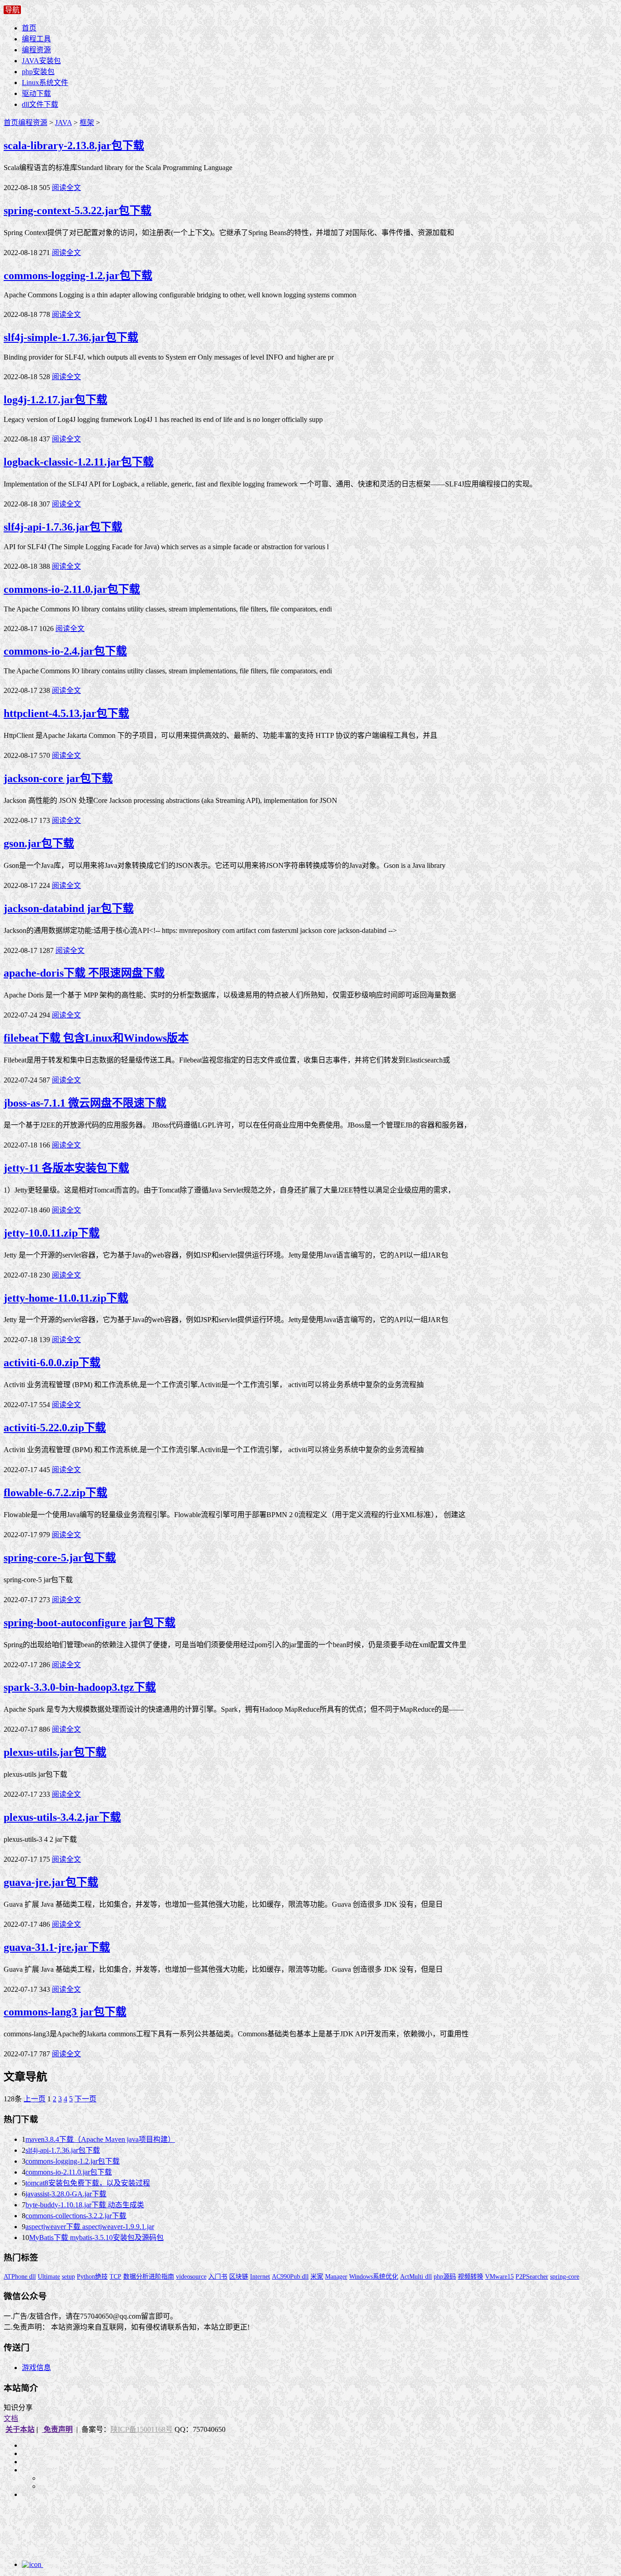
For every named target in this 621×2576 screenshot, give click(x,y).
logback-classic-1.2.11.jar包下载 (79, 462)
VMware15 (499, 2277)
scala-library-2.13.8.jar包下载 (74, 145)
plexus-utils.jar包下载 (55, 1752)
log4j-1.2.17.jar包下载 (55, 400)
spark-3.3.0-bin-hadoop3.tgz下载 (80, 1687)
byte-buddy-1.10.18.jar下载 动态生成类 (85, 2205)
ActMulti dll (416, 2277)
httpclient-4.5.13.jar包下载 (66, 713)
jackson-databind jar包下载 (69, 908)
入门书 (218, 2277)
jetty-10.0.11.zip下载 (52, 1233)
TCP (115, 2277)
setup (68, 2277)
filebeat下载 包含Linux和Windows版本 (96, 1038)
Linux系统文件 (45, 83)
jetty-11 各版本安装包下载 (66, 1168)
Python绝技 (92, 2277)
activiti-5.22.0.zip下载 (55, 1428)
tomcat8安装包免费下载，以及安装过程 (88, 2183)
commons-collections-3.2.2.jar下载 (76, 2216)
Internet (260, 2277)
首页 (29, 28)
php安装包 (38, 72)
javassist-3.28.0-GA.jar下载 (66, 2194)
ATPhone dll (20, 2277)
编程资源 (36, 50)
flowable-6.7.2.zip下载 (55, 1493)
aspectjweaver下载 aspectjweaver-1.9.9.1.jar (90, 2227)
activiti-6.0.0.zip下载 (52, 1363)
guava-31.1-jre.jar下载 (57, 1947)
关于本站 (20, 2429)
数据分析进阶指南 (149, 2277)
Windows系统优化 (374, 2277)
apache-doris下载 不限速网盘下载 (84, 973)
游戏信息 (36, 2368)
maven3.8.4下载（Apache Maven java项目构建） (100, 2139)
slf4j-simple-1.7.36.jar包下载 (71, 337)
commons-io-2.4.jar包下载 (65, 651)
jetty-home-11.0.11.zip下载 (66, 1298)
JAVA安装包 (41, 61)
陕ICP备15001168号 (142, 2429)
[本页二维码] (67, 2564)
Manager (336, 2277)
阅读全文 (66, 188)
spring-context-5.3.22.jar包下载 (78, 210)
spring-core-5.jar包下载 (60, 1558)
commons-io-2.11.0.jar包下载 (72, 589)
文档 (11, 2418)
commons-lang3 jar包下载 (65, 2012)
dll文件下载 (40, 104)
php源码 (445, 2277)
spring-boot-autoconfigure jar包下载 (90, 1623)
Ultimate (49, 2277)
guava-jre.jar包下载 (51, 1882)
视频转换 (471, 2277)
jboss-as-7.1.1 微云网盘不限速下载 (85, 1103)
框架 (87, 123)
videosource (191, 2277)
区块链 (239, 2277)
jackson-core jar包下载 (58, 778)
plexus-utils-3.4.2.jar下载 (62, 1817)
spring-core (565, 2277)
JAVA (63, 123)
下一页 (85, 2099)
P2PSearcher (532, 2277)
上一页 (35, 2099)
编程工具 (36, 39)
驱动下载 (36, 93)
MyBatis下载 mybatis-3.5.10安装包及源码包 (96, 2238)
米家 (317, 2277)
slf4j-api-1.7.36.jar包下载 (63, 527)
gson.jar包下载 (39, 843)
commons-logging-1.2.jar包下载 (78, 276)
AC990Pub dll (290, 2277)
